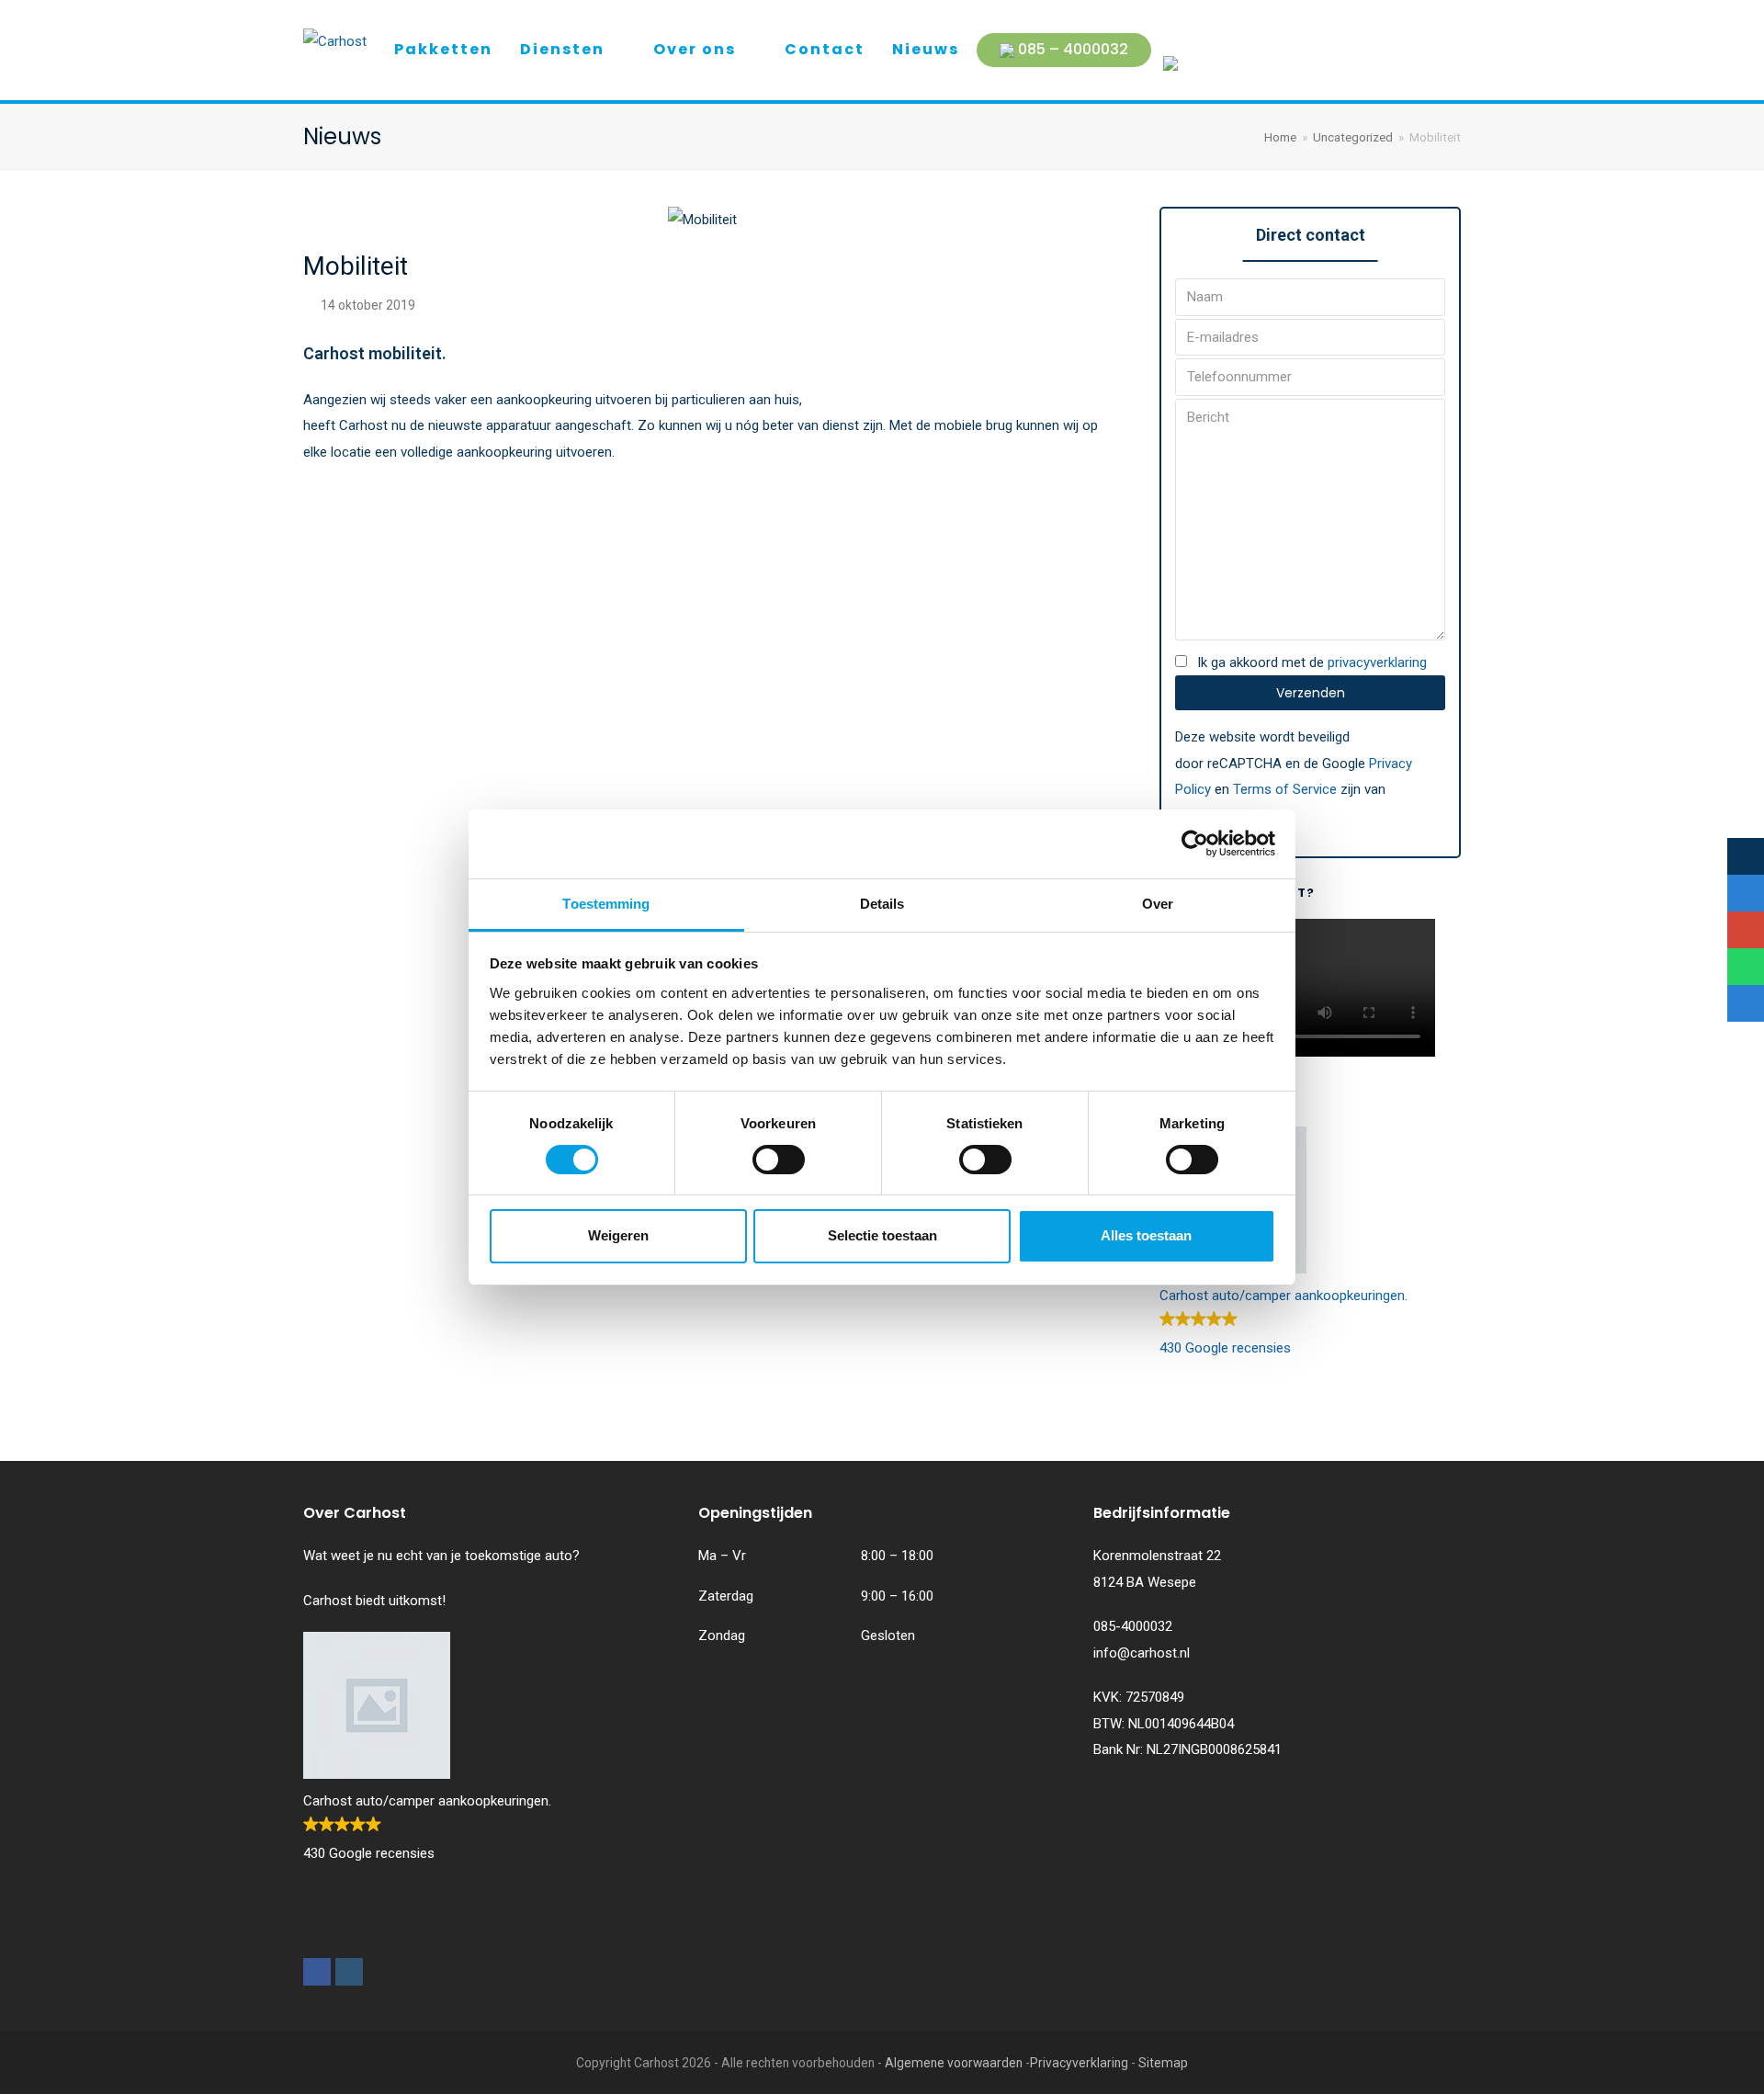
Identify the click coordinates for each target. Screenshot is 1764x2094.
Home (1280, 137)
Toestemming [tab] (606, 904)
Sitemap (1163, 2063)
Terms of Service (1285, 789)
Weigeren (618, 1235)
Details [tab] (882, 904)
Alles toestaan (1146, 1235)
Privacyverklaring (1079, 2063)
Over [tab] (1158, 904)
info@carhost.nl (1142, 1653)
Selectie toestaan (882, 1235)
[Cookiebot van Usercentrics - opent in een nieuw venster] (1195, 843)
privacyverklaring (1377, 662)
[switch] (779, 1160)
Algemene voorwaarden (954, 2063)
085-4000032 (1133, 1626)
